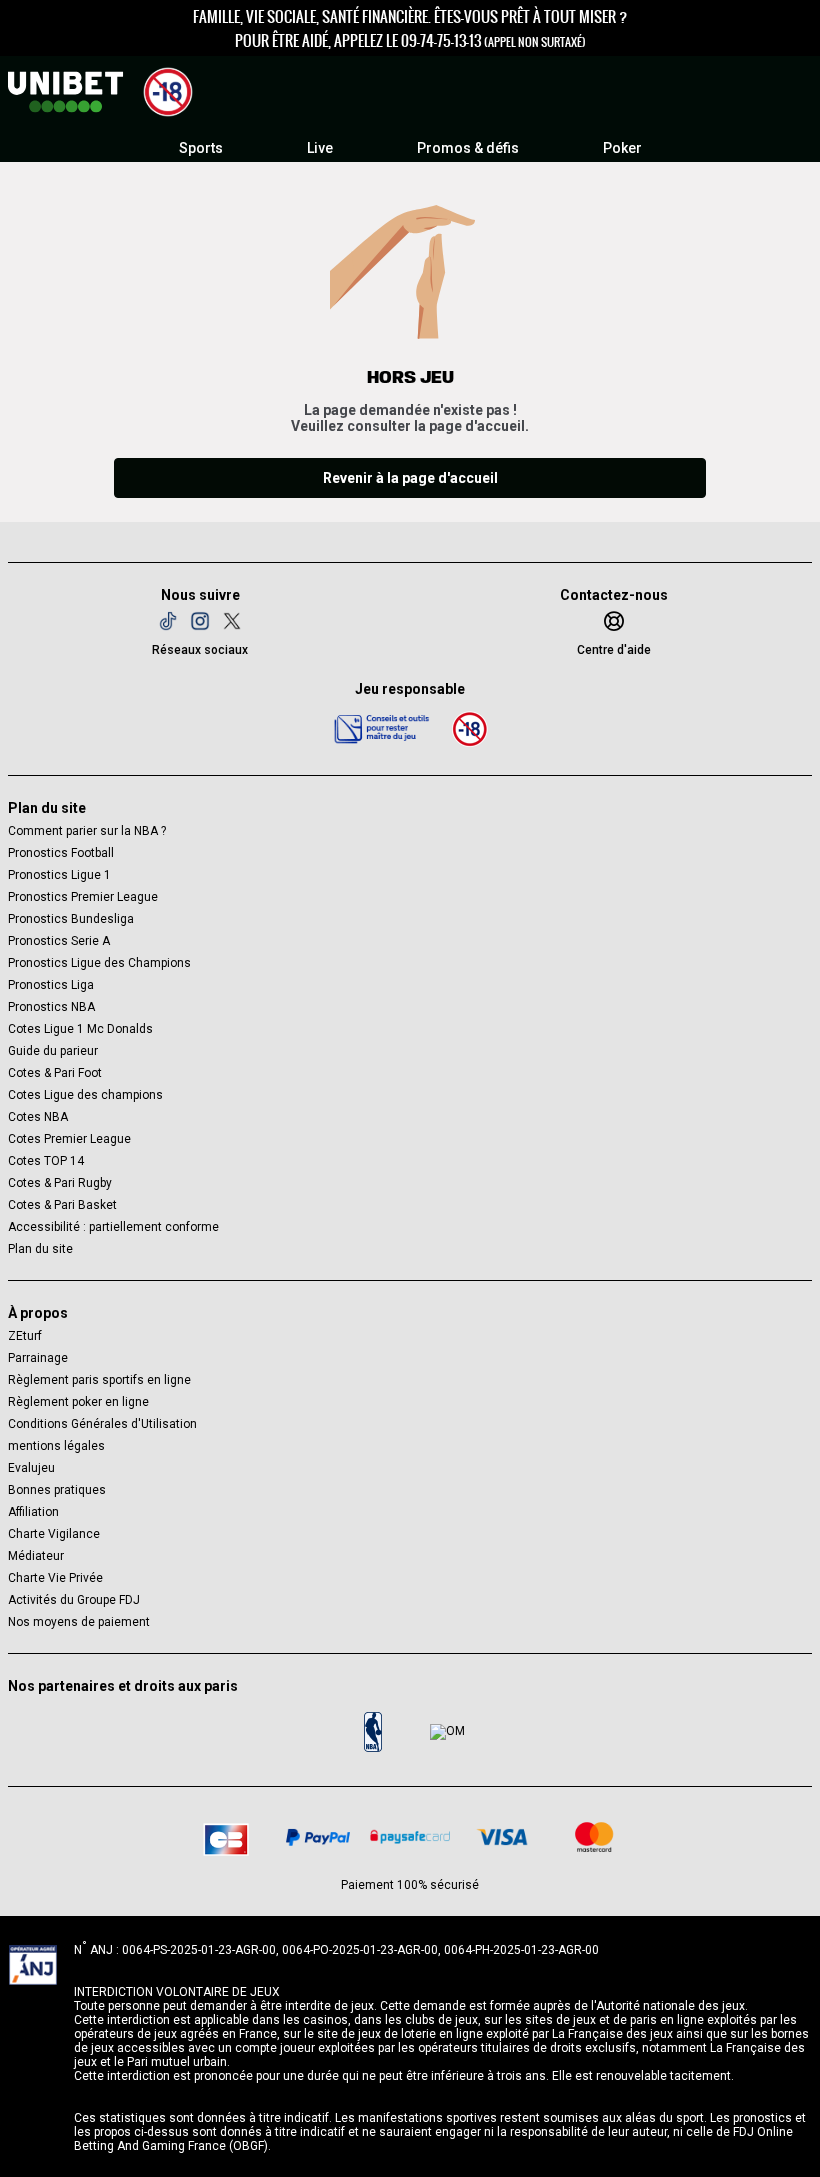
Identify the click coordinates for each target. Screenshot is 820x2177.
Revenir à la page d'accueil (410, 478)
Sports (201, 148)
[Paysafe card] (410, 1837)
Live (320, 148)
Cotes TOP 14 (46, 1161)
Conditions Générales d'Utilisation (102, 1424)
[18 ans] (470, 728)
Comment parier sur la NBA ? (87, 831)
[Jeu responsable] (382, 728)
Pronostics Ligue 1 (59, 875)
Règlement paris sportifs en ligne (99, 1380)
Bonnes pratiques (57, 1490)
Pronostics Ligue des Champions (99, 963)
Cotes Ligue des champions (85, 1095)
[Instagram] (200, 621)
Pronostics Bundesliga (71, 919)
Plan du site (40, 1249)
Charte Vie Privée (55, 1578)
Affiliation (33, 1512)
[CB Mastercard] (594, 1837)
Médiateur (36, 1556)
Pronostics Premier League (83, 897)
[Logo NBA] (373, 1732)
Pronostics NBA (51, 1007)
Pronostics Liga (51, 985)
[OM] (447, 1732)
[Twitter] (232, 621)
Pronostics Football (61, 853)
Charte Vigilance (54, 1534)
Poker (622, 148)
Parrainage (38, 1358)
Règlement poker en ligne (78, 1402)
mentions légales (56, 1446)
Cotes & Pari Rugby (60, 1183)
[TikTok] (168, 621)
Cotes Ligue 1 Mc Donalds (80, 1029)
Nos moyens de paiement (79, 1622)
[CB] (226, 1836)
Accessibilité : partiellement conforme (113, 1227)
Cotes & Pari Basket (62, 1205)
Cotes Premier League (69, 1139)
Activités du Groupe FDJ (74, 1600)
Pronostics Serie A (59, 941)
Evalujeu (31, 1468)
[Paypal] (318, 1837)
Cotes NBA (38, 1117)
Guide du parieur (53, 1051)
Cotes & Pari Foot (55, 1073)
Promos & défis (468, 148)
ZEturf (25, 1336)
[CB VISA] (502, 1837)
